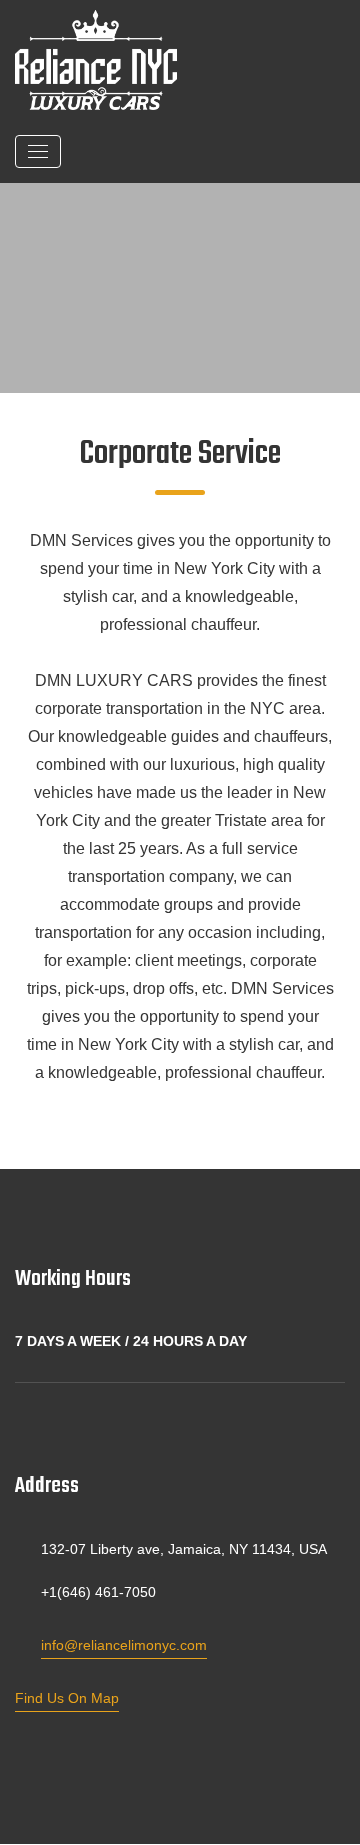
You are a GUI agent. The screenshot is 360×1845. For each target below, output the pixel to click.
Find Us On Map (67, 1698)
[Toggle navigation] (38, 151)
